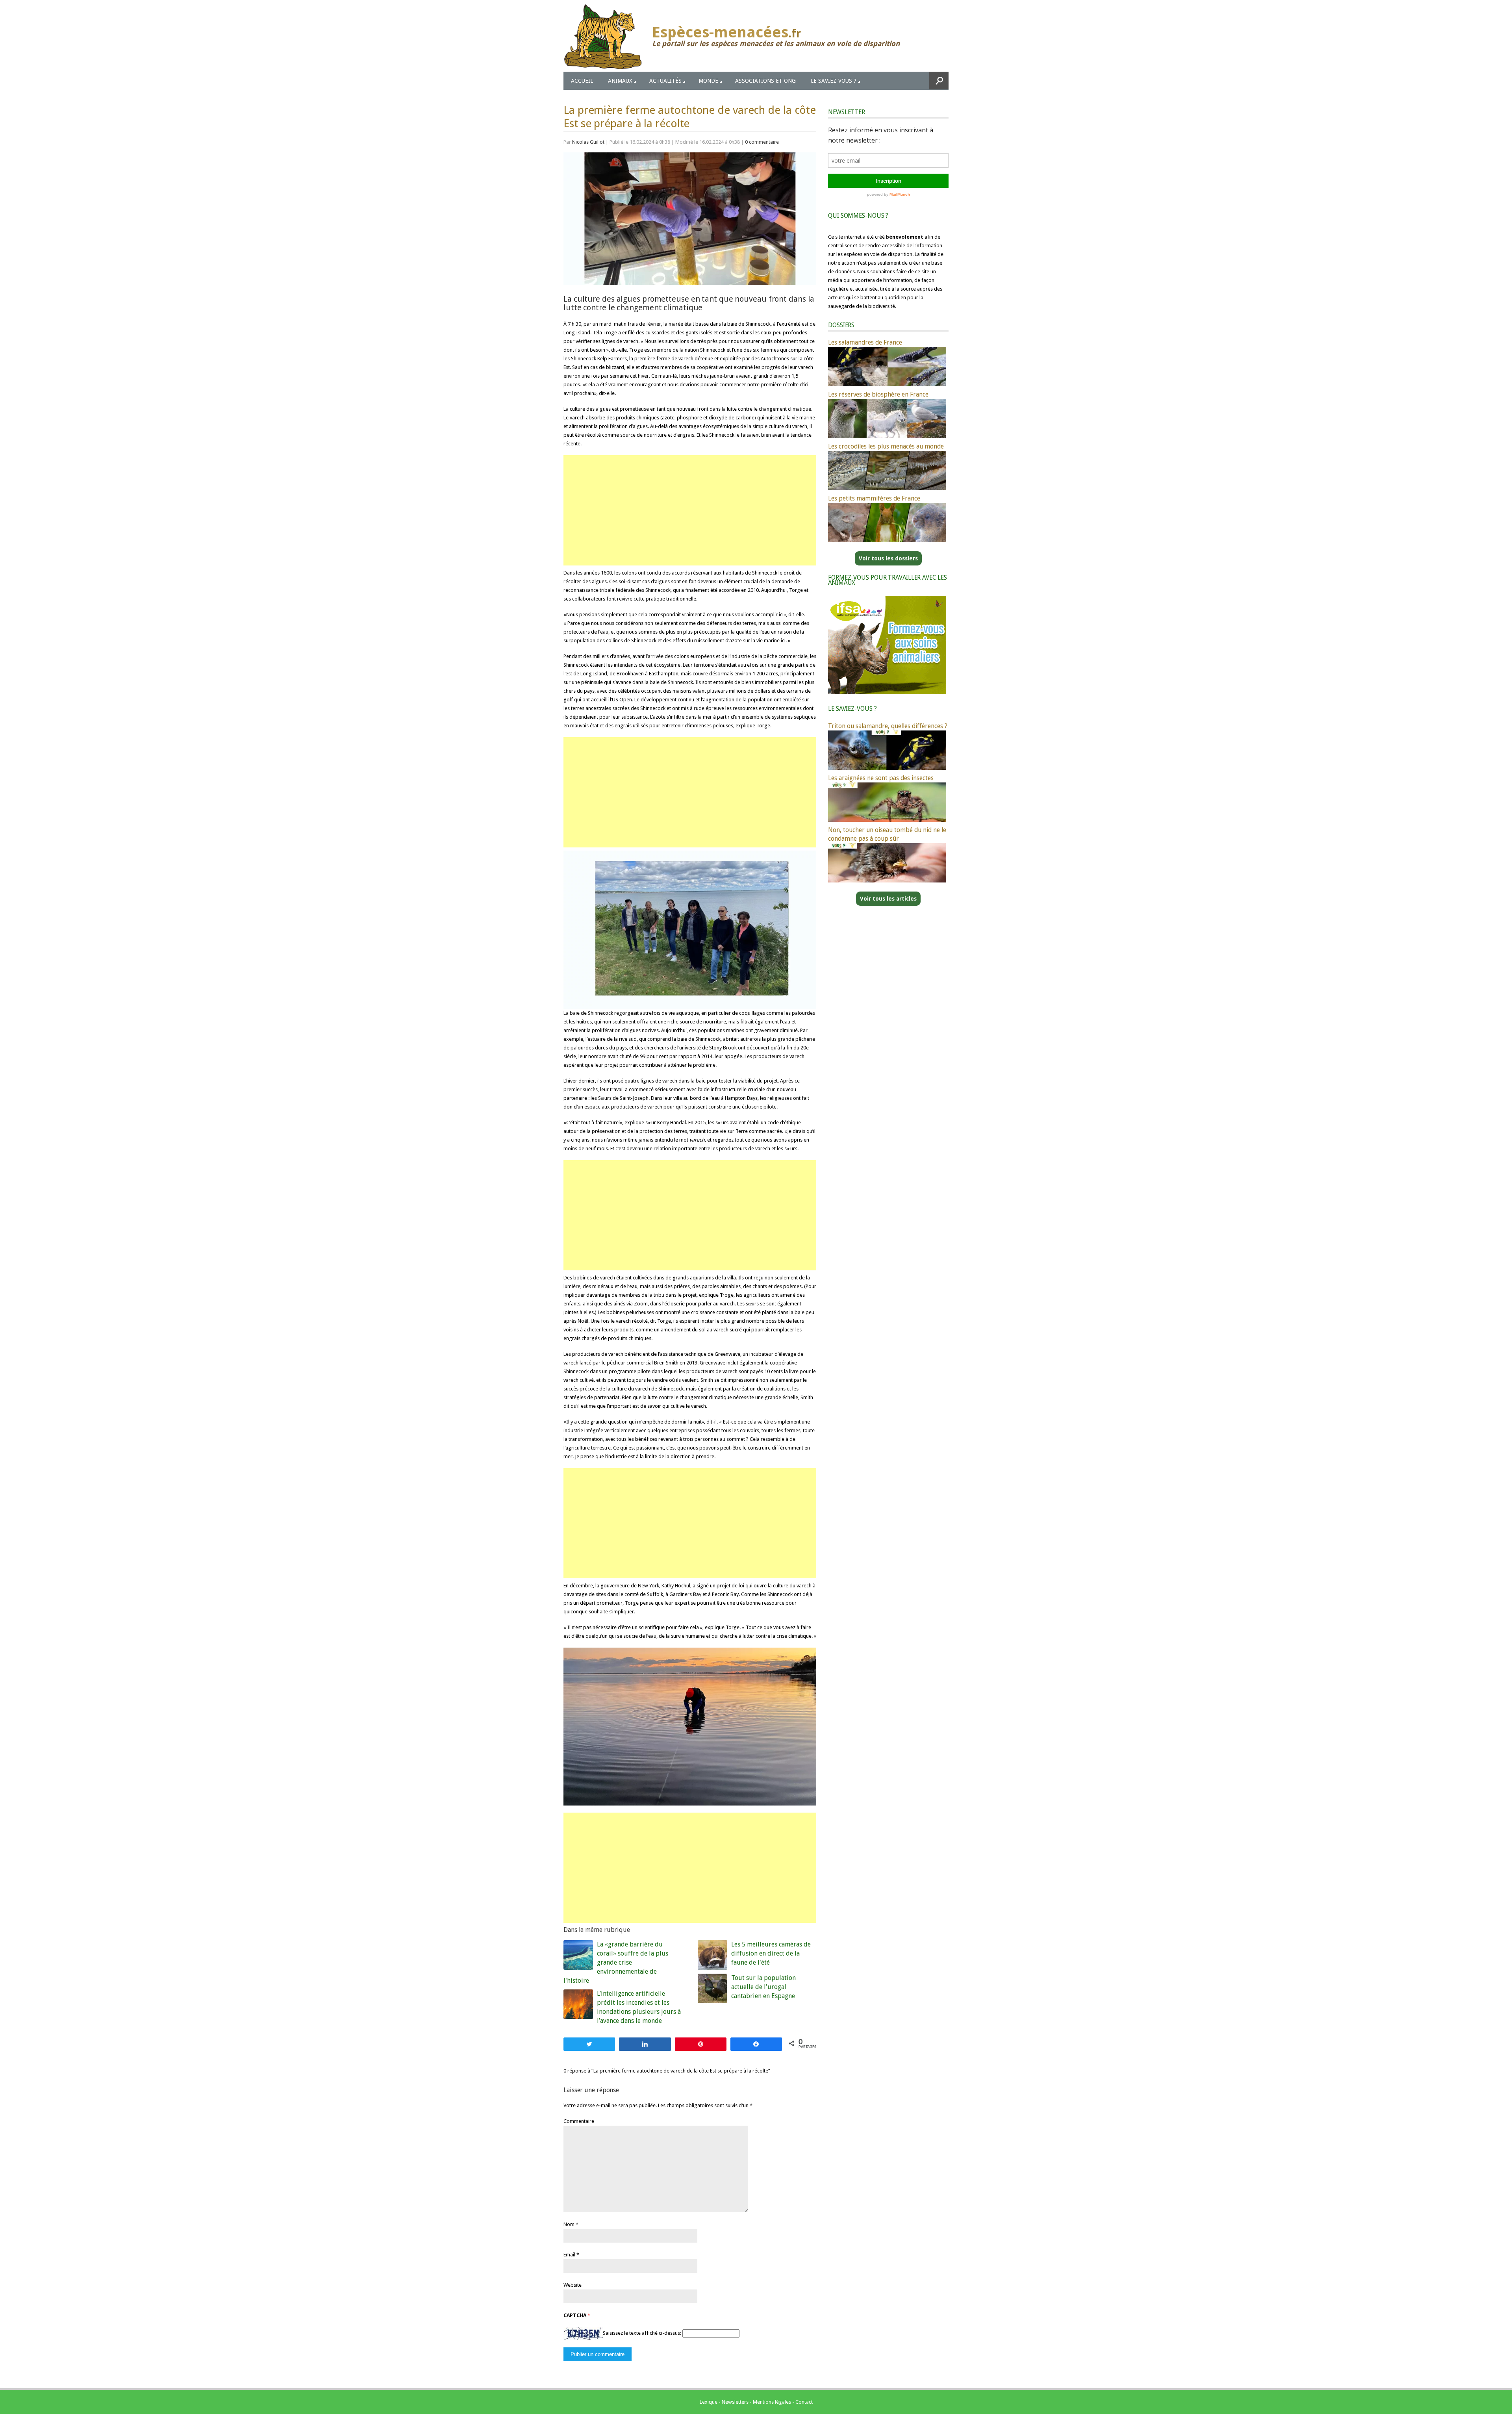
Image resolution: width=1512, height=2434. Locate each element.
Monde (708, 81)
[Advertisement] (690, 510)
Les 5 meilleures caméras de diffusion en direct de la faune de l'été (771, 1953)
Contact (804, 2402)
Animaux (620, 81)
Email (569, 2255)
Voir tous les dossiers (888, 558)
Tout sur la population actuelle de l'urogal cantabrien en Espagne (763, 1987)
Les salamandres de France (865, 342)
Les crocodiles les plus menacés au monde (886, 446)
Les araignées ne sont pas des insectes (881, 778)
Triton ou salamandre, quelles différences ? (888, 726)
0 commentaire (762, 142)
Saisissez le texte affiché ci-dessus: (642, 2333)
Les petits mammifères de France (874, 498)
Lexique (709, 2402)
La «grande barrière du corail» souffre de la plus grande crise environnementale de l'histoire (616, 1962)
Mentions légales (772, 2402)
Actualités (665, 81)
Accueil (582, 81)
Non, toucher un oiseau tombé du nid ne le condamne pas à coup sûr (887, 834)
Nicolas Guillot (588, 142)
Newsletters (735, 2402)
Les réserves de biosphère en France (878, 394)
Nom (569, 2224)
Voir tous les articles (888, 899)
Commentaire (579, 2121)
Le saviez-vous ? (834, 81)
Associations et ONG (765, 81)
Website (573, 2285)
